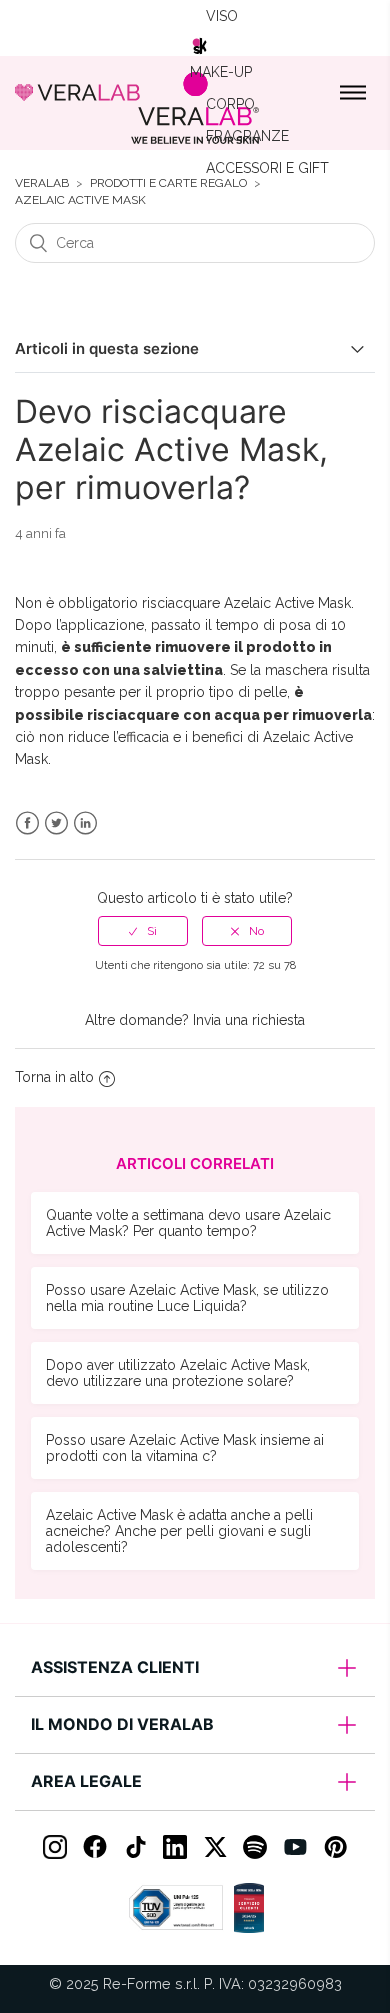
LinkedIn (85, 823)
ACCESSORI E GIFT (267, 168)
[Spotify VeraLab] (255, 1847)
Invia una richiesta (249, 1020)
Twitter (56, 823)
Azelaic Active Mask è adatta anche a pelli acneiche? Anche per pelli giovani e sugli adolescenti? (179, 1531)
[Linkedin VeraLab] (175, 1847)
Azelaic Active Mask (80, 200)
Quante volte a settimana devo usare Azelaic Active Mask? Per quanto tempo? (188, 1223)
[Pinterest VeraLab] (335, 1847)
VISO (222, 16)
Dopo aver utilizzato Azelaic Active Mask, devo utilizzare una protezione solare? (178, 1373)
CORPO (230, 104)
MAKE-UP (221, 72)
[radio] (143, 931)
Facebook (27, 823)
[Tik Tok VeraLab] (135, 1847)
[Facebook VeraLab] (95, 1847)
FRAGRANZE (247, 136)
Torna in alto (54, 1077)
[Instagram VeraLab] (55, 1847)
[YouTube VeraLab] (295, 1847)
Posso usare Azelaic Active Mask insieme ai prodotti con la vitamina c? (185, 1448)
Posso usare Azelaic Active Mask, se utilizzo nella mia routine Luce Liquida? (187, 1298)
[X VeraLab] (215, 1847)
